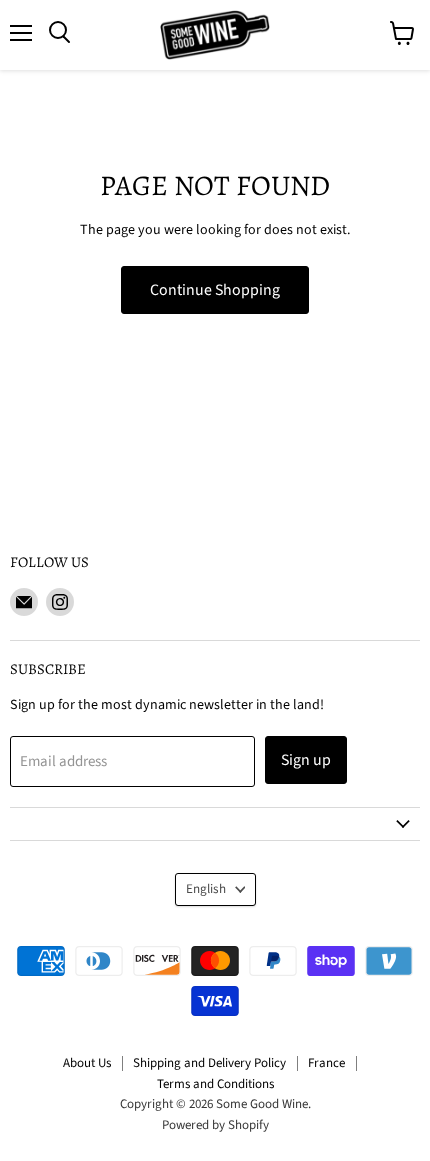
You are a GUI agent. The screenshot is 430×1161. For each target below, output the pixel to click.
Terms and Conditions (215, 1084)
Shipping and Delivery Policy (209, 1063)
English (206, 889)
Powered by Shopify (215, 1125)
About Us (87, 1063)
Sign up (306, 760)
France (326, 1063)
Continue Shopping (215, 290)
